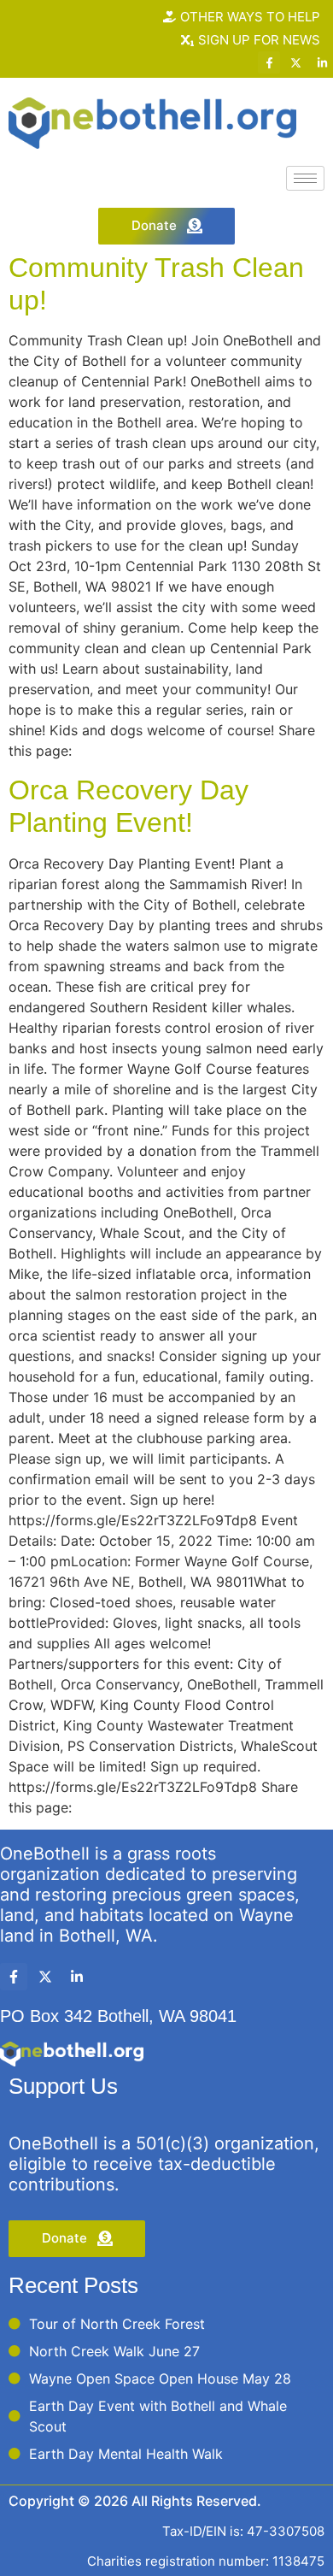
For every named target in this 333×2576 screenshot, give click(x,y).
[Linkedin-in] (322, 62)
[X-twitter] (295, 62)
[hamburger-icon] (305, 178)
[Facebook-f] (269, 62)
